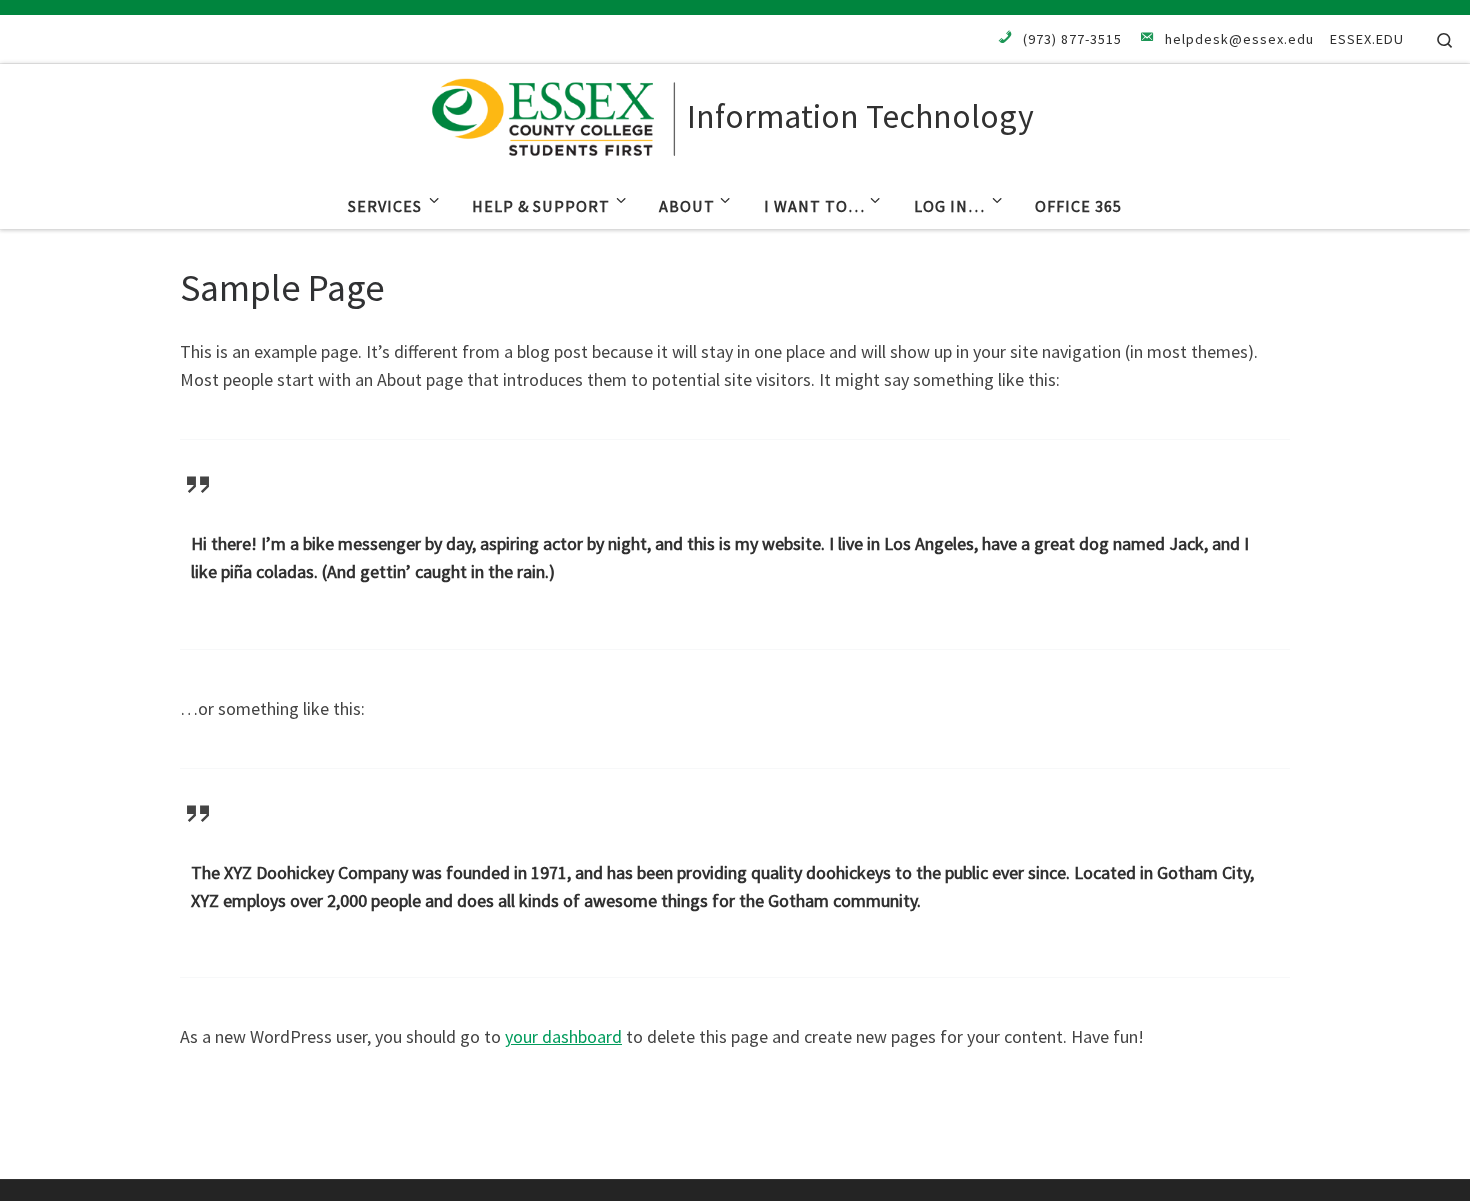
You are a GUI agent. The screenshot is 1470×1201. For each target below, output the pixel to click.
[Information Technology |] (555, 113)
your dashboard (563, 1036)
